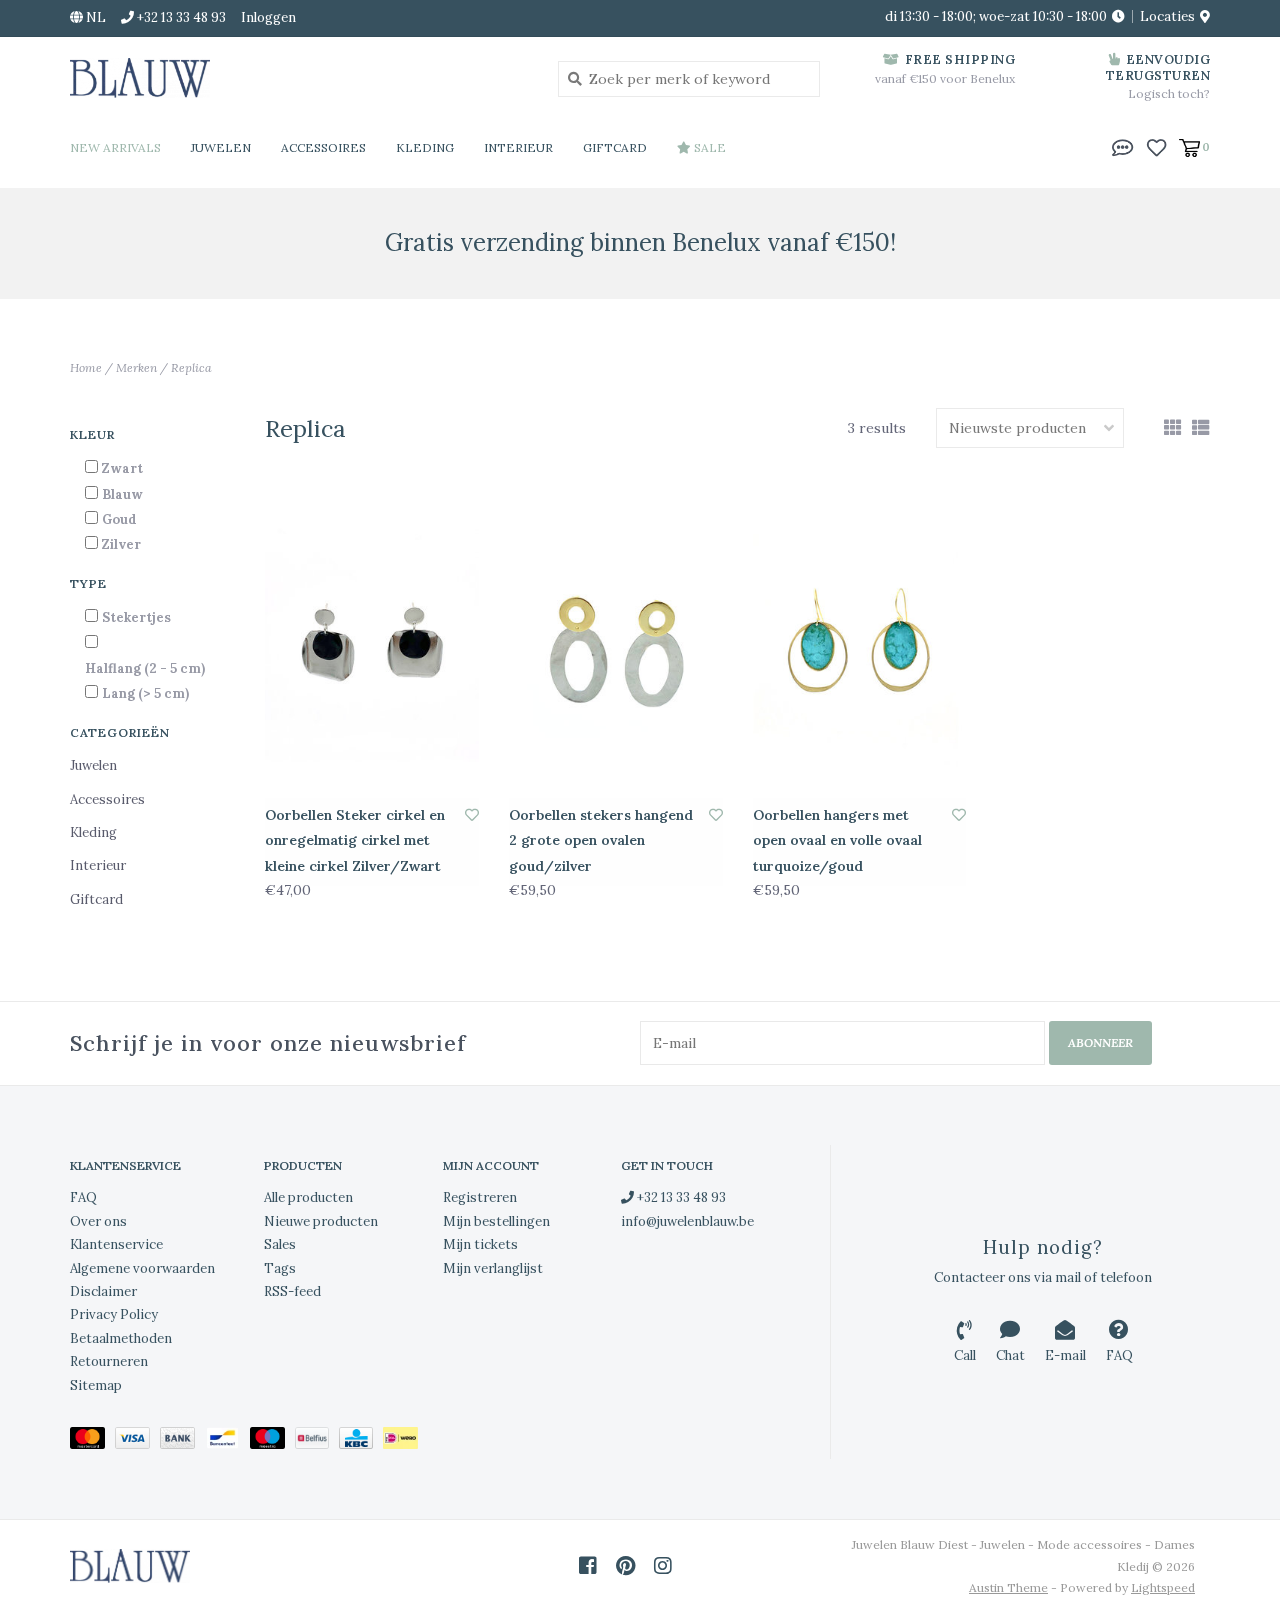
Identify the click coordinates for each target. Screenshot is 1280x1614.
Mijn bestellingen (496, 1221)
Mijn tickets (480, 1244)
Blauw (122, 494)
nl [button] (94, 17)
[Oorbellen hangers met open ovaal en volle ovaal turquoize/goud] (860, 648)
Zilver (121, 544)
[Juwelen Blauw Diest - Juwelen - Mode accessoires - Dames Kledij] (299, 78)
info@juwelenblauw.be (687, 1221)
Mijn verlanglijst (493, 1268)
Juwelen (221, 147)
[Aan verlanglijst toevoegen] (472, 815)
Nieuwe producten (321, 1221)
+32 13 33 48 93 (680, 1197)
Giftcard (615, 147)
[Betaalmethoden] (92, 1441)
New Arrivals (115, 147)
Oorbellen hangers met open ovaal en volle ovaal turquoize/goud (837, 840)
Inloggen (268, 17)
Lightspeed (1163, 1587)
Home (86, 367)
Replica (191, 367)
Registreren (480, 1197)
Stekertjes (136, 617)
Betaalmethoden (121, 1338)
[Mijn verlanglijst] (1156, 146)
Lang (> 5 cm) (145, 693)
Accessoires (323, 147)
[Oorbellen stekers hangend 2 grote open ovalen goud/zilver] (616, 648)
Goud (119, 519)
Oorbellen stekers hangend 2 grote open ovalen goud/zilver (601, 840)
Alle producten (308, 1197)
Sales (280, 1244)
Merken (136, 367)
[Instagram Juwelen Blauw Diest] (663, 1566)
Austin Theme (1008, 1587)
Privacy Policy (114, 1314)
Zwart (122, 468)
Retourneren (109, 1361)
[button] (1123, 146)
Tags (280, 1268)
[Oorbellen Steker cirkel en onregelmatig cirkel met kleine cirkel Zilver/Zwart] (372, 648)
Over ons (98, 1221)
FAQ (83, 1197)
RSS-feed (292, 1291)
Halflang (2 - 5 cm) (145, 668)
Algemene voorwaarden (142, 1268)
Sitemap (96, 1385)
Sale (708, 147)
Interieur (518, 147)
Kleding (425, 147)
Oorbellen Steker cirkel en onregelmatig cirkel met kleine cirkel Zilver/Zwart (355, 840)
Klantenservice (116, 1244)
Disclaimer (103, 1291)
